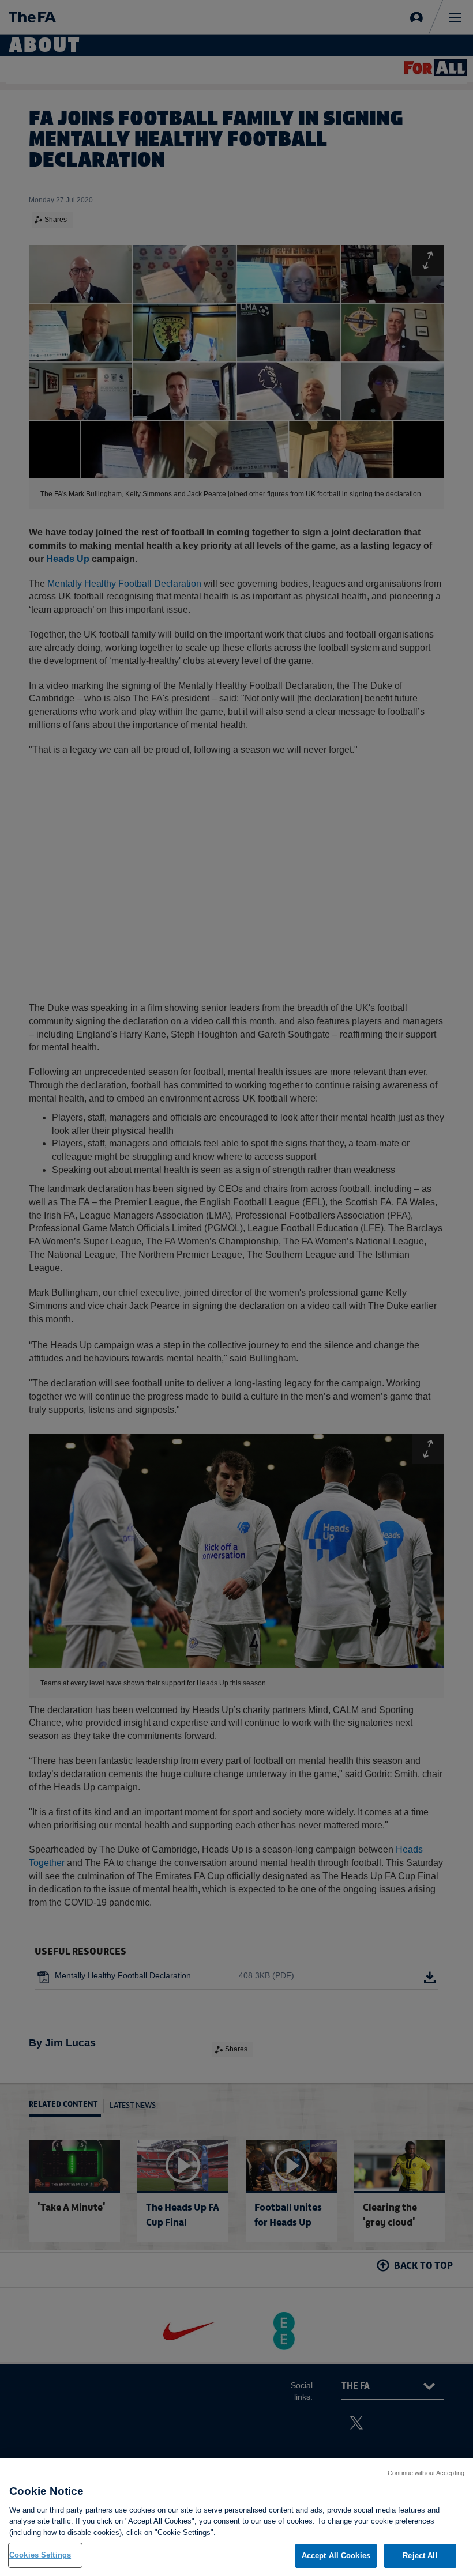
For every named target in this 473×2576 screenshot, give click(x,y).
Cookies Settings (40, 2555)
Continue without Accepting (426, 2473)
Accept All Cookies (336, 2556)
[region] (236, 2517)
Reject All (420, 2556)
